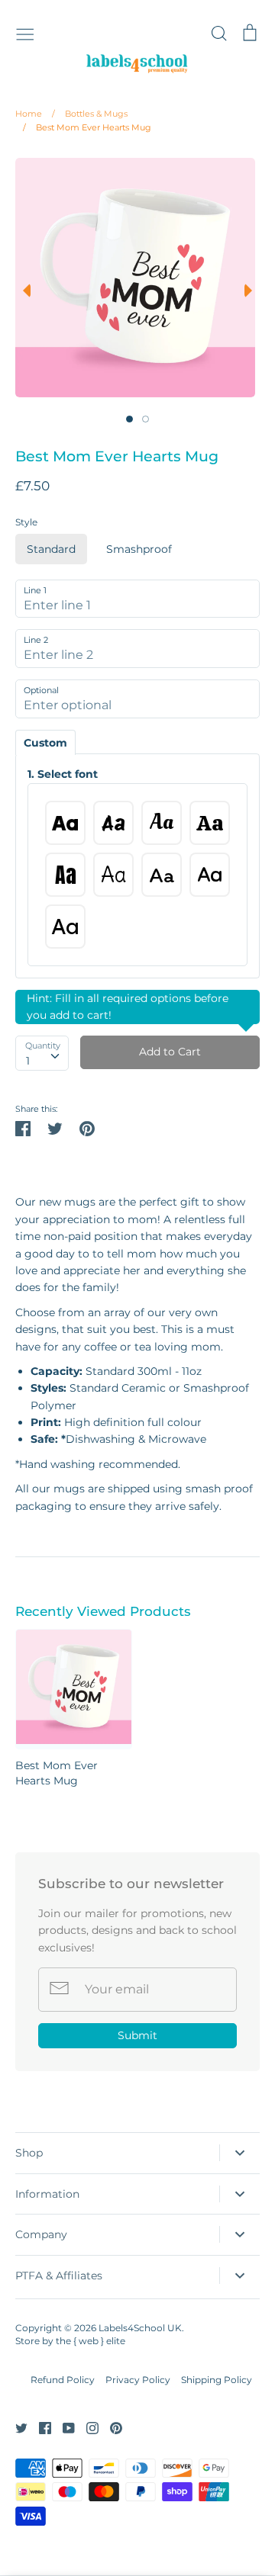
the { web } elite (91, 2341)
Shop (29, 2153)
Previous (23, 291)
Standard (51, 549)
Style (26, 522)
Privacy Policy (138, 2380)
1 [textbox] (28, 1061)
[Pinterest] (110, 2427)
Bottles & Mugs (90, 114)
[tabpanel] (135, 278)
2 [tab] (146, 419)
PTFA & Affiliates (59, 2276)
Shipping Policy (217, 2380)
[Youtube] (63, 2427)
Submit (137, 2035)
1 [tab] (129, 419)
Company (41, 2234)
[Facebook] (39, 2427)
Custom (45, 743)
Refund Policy (63, 2380)
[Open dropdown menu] (239, 2153)
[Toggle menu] (25, 33)
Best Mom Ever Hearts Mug (87, 127)
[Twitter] (16, 2427)
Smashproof (139, 549)
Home (29, 114)
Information (47, 2194)
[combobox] (42, 1053)
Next (252, 291)
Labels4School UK (140, 2328)
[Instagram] (87, 2427)
